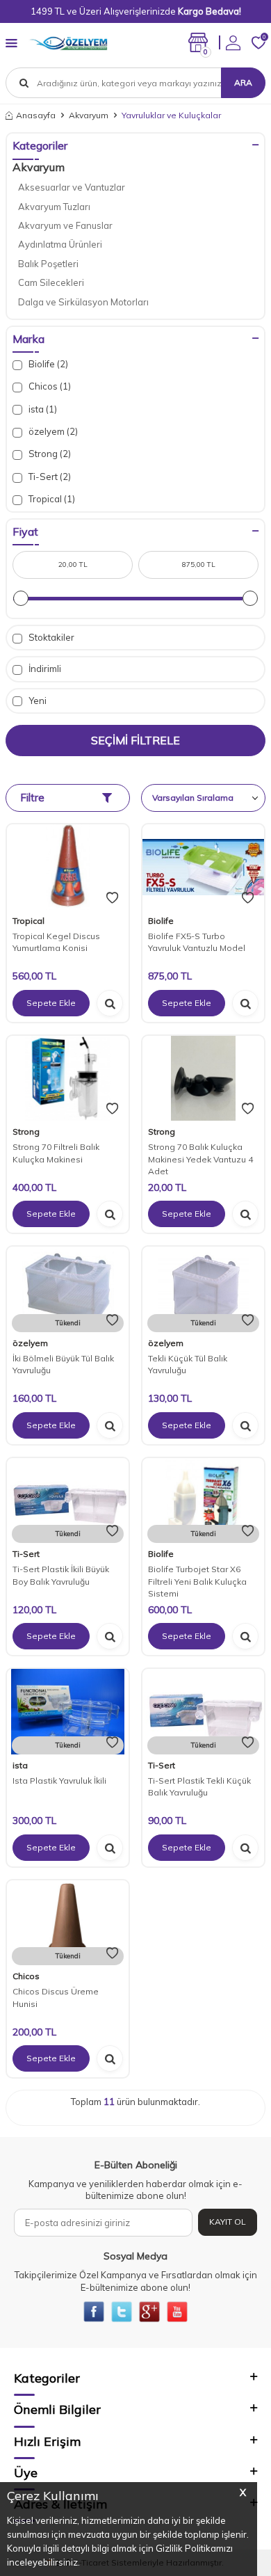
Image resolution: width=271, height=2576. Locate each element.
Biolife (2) (47, 364)
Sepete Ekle (51, 1003)
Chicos (26, 1976)
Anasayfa (36, 115)
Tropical (28, 921)
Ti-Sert (26, 1554)
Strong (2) (49, 454)
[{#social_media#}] (94, 2312)
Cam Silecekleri (51, 282)
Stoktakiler (50, 637)
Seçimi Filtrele (135, 740)
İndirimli (44, 669)
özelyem (30, 1343)
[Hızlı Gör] (110, 1003)
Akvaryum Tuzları (54, 207)
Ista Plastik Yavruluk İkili (59, 1781)
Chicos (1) (49, 386)
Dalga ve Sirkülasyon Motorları (83, 302)
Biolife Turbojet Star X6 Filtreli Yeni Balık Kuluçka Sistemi (197, 1581)
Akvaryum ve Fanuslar (65, 225)
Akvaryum (89, 115)
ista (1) (42, 409)
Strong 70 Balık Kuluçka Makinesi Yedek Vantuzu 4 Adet (200, 1159)
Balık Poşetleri (48, 264)
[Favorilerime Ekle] (112, 898)
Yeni (36, 701)
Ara (243, 82)
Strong (26, 1131)
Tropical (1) (51, 499)
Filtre (32, 798)
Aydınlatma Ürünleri (60, 244)
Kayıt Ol (228, 2222)
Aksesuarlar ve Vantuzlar (72, 187)
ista (20, 1765)
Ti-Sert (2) (49, 477)
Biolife (161, 921)
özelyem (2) (52, 431)
